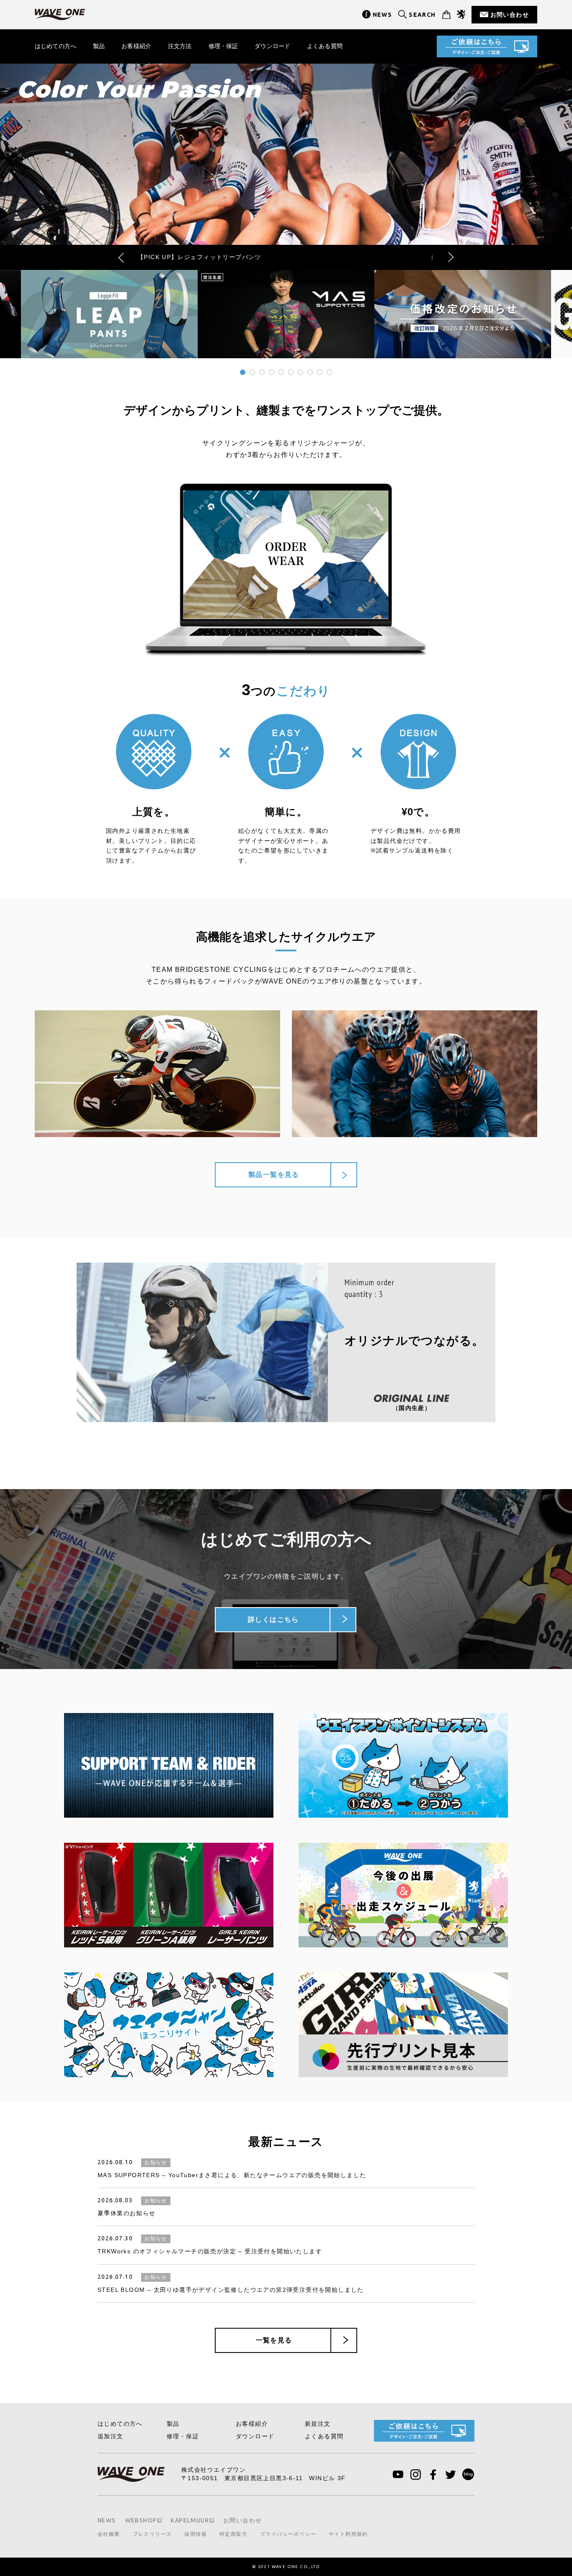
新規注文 (318, 2424)
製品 (99, 46)
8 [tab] (310, 372)
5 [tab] (281, 372)
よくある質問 (325, 46)
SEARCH (422, 15)
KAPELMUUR (190, 2520)
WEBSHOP (141, 2520)
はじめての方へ (55, 46)
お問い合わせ (510, 15)
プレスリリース (152, 2534)
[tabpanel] (286, 314)
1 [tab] (242, 372)
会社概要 (109, 2534)
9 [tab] (319, 372)
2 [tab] (252, 372)
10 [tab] (329, 372)
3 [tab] (262, 372)
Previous (123, 257)
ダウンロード (272, 46)
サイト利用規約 (348, 2534)
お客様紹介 (136, 46)
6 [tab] (291, 372)
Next (449, 257)
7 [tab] (300, 372)
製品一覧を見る (274, 1175)
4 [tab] (271, 372)
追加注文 (111, 2436)
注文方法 (180, 46)
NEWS (383, 15)
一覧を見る (274, 2340)
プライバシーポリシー (288, 2534)
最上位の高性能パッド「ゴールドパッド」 (286, 257)
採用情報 (196, 2534)
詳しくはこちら (273, 1619)
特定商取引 (233, 2534)
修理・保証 (223, 46)
